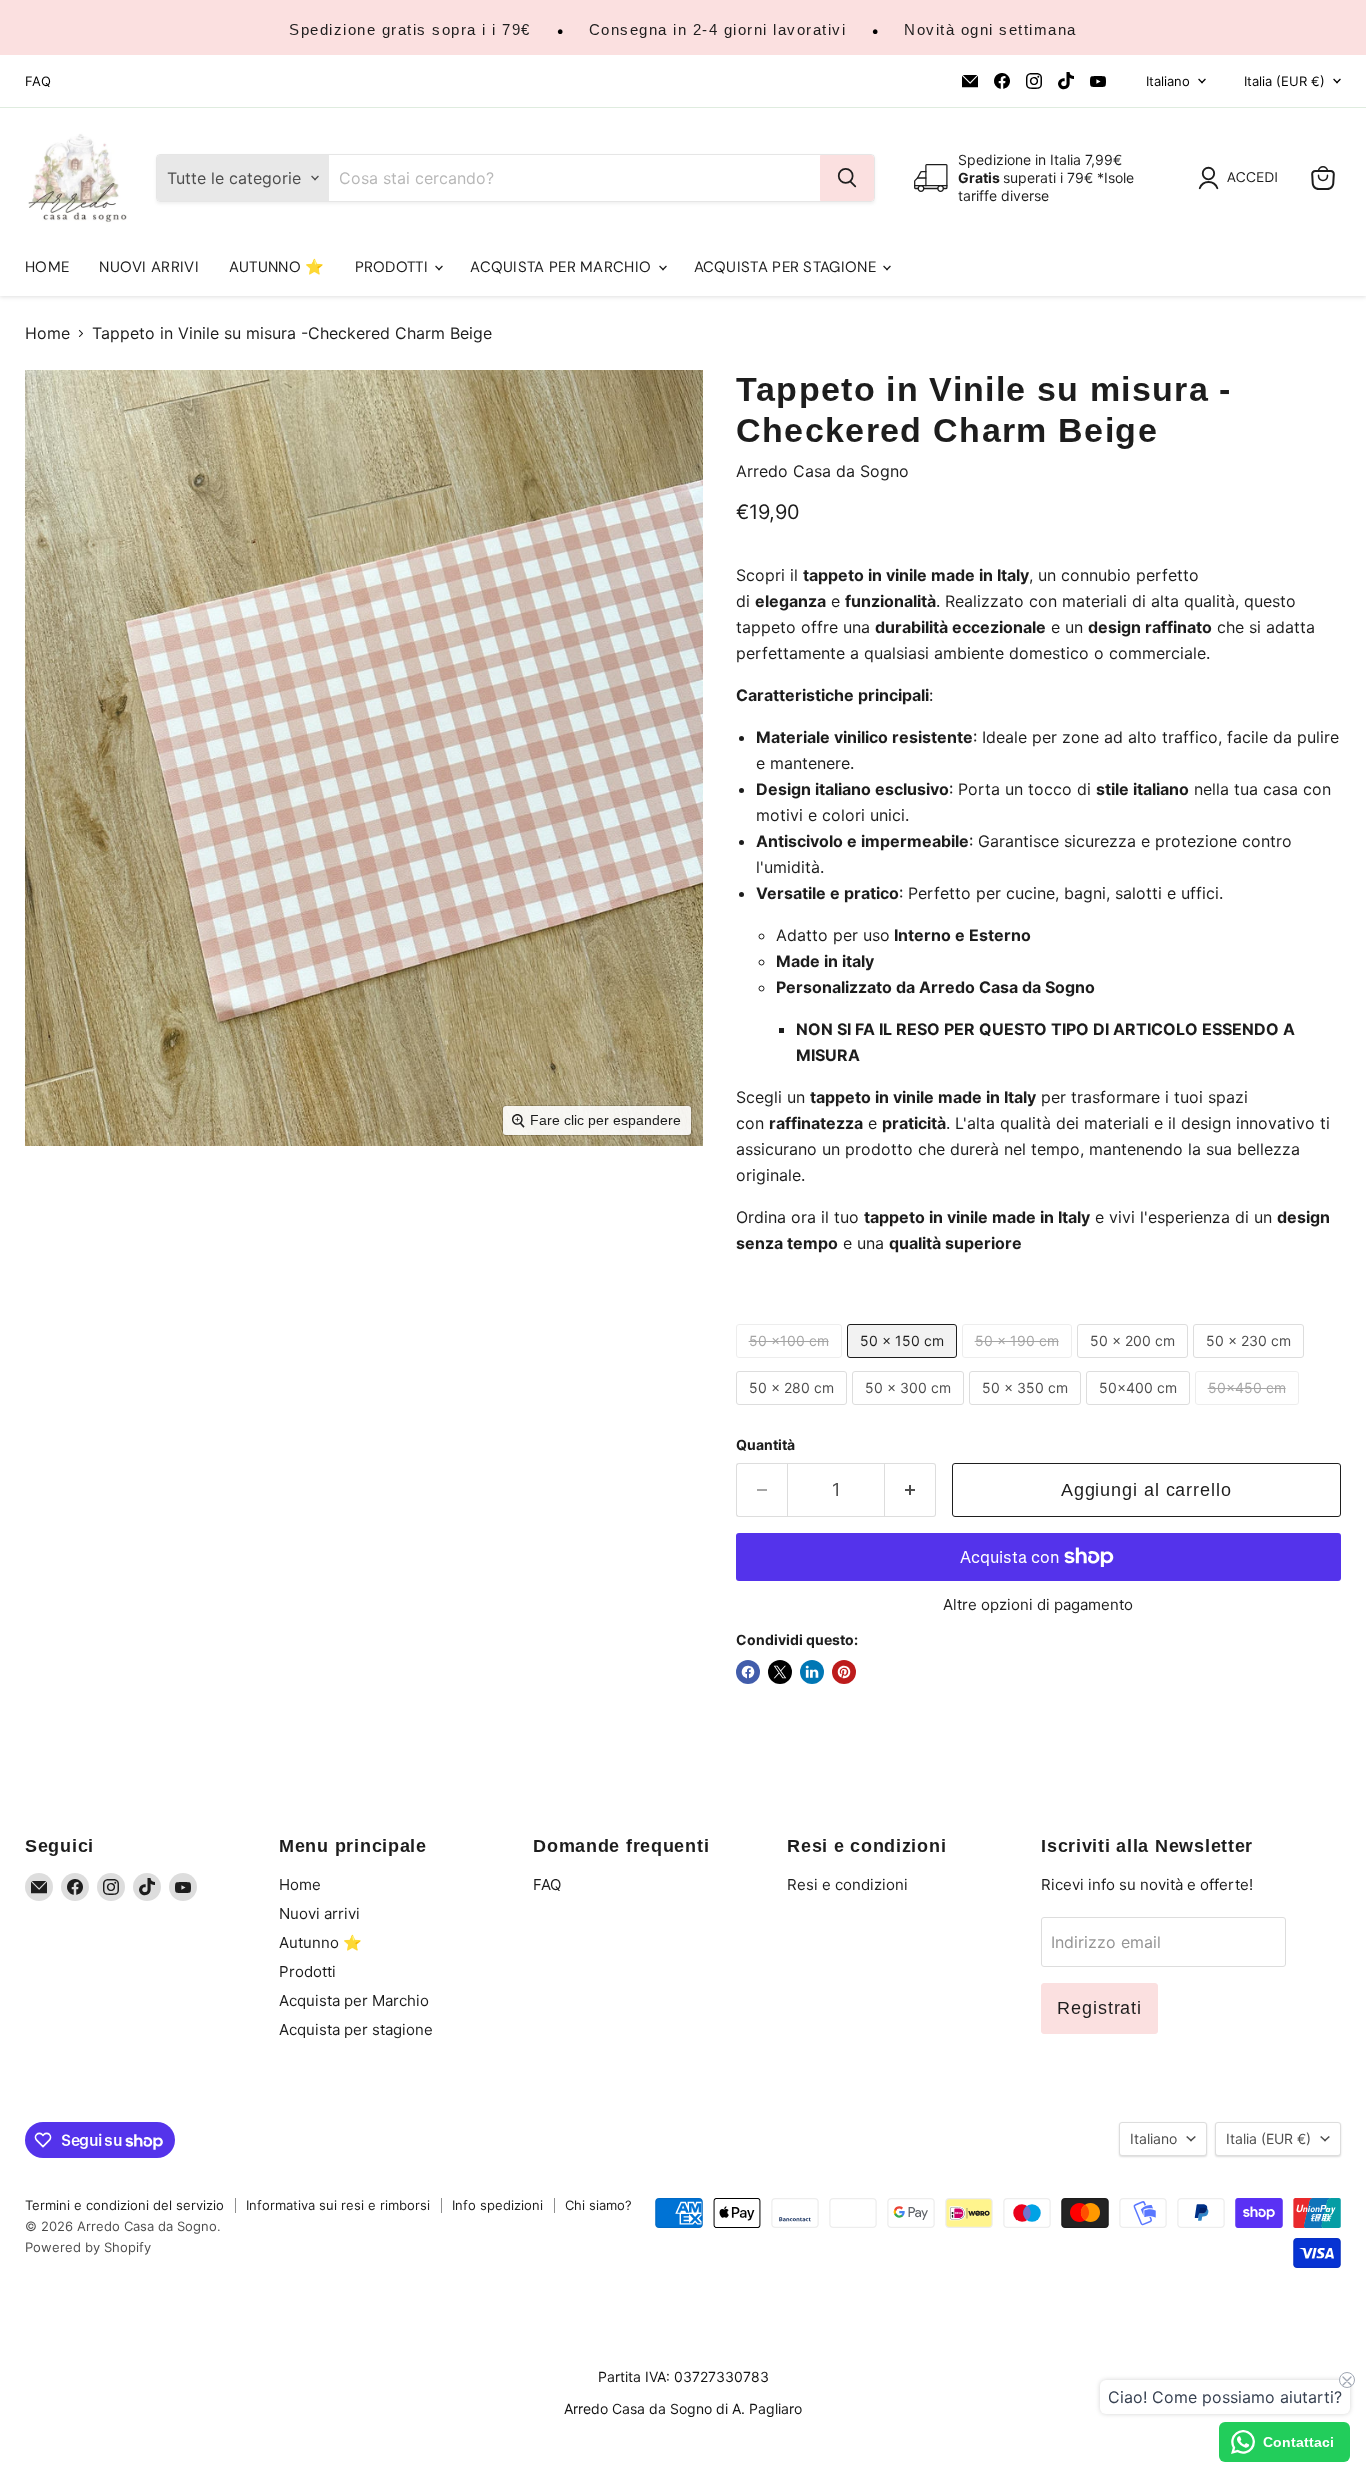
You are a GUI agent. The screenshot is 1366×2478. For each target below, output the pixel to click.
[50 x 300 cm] (910, 1409)
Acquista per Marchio (562, 267)
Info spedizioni (497, 2205)
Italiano (1168, 81)
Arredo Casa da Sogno (822, 471)
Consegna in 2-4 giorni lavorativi (718, 29)
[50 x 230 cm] (1251, 1362)
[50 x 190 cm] (1019, 1362)
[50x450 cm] (1249, 1409)
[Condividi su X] (780, 1672)
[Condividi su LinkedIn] (812, 1672)
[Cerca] (847, 178)
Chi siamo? (598, 2205)
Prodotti (394, 267)
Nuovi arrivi (149, 267)
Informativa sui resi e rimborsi (338, 2205)
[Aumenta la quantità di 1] (910, 1490)
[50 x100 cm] (791, 1362)
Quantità (765, 1445)
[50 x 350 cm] (1027, 1409)
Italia (1284, 81)
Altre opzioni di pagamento (1038, 1604)
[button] (1242, 178)
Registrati (1099, 2008)
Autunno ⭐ (277, 267)
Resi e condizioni (847, 1884)
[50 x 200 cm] (1135, 1362)
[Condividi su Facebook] (748, 1672)
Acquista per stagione (787, 267)
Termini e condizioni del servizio (124, 2205)
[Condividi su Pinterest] (844, 1672)
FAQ (38, 81)
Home (47, 267)
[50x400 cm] (1140, 1409)
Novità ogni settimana (990, 29)
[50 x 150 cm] (904, 1362)
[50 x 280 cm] (794, 1409)
